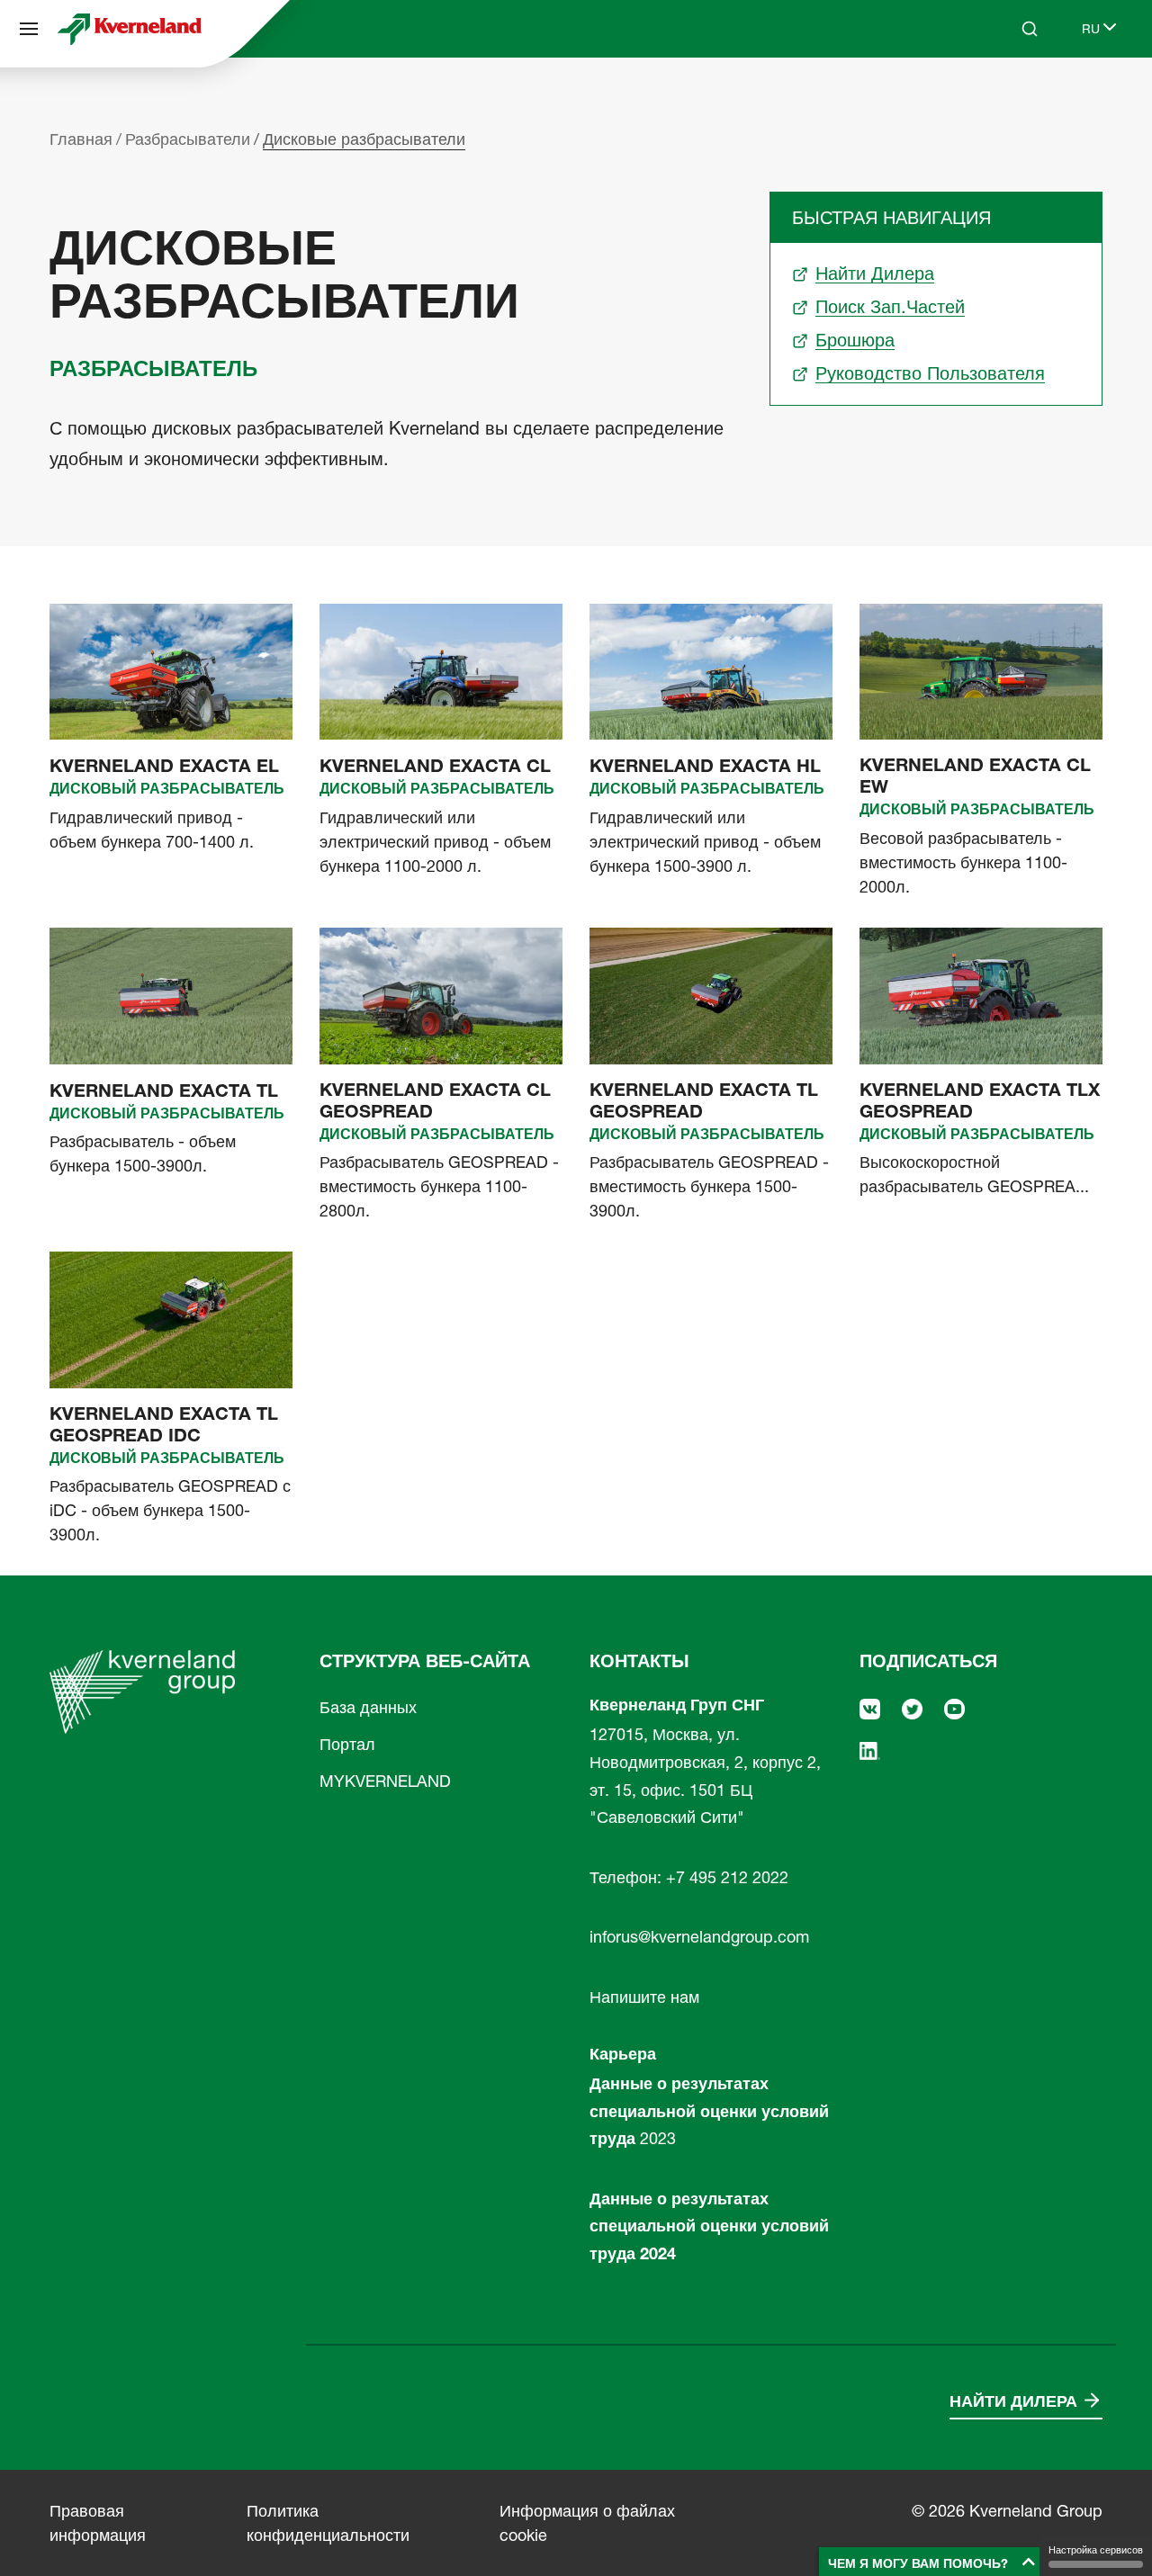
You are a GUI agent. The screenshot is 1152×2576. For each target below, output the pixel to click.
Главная (81, 139)
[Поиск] (1017, 97)
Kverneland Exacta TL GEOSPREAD (704, 1100)
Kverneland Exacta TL (164, 1091)
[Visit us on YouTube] (954, 1707)
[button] (931, 2562)
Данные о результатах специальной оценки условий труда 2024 (709, 2226)
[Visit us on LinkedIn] (870, 1750)
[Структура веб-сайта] (29, 29)
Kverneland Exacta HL (705, 766)
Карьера (623, 2054)
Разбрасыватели (188, 139)
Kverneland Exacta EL (164, 766)
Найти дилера (1013, 2401)
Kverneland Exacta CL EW (975, 776)
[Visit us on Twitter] (912, 1707)
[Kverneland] (130, 29)
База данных (368, 1707)
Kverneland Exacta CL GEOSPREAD (435, 1100)
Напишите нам (644, 1997)
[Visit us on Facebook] (870, 1707)
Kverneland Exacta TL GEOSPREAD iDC (164, 1424)
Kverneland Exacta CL (435, 766)
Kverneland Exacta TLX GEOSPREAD (980, 1100)
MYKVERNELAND (385, 1781)
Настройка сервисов (1096, 2550)
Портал (347, 1744)
